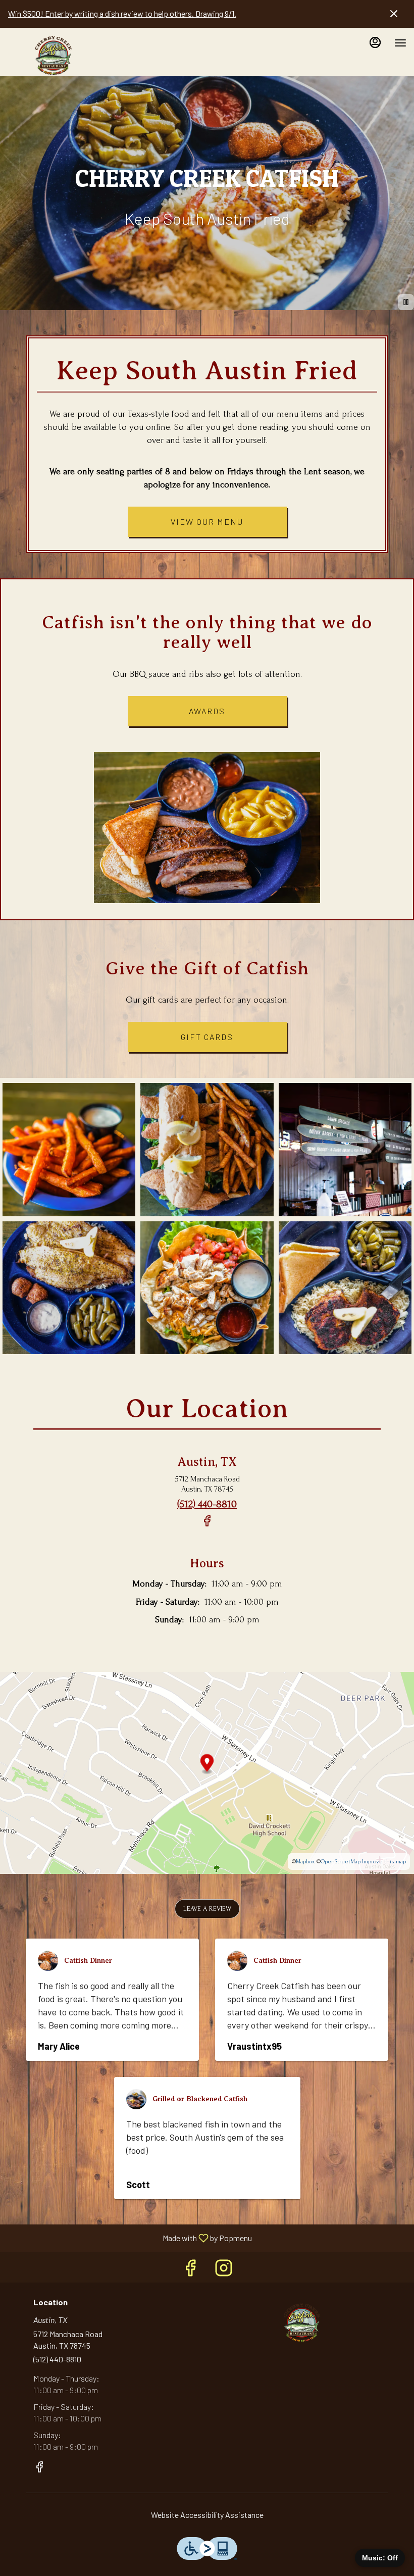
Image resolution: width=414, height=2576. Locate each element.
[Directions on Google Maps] (207, 1772)
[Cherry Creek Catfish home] (53, 53)
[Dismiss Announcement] (394, 14)
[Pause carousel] (406, 302)
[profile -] (375, 42)
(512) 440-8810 (57, 2359)
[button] (69, 1149)
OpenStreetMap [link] (341, 1862)
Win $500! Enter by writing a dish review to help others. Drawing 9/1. (122, 13)
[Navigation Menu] (400, 43)
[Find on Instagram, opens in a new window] (224, 2270)
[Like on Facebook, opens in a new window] (207, 1526)
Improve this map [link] (384, 1862)
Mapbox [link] (305, 1862)
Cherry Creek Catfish (301, 2320)
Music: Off (380, 2558)
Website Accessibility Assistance (207, 2515)
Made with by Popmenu (130, 2238)
